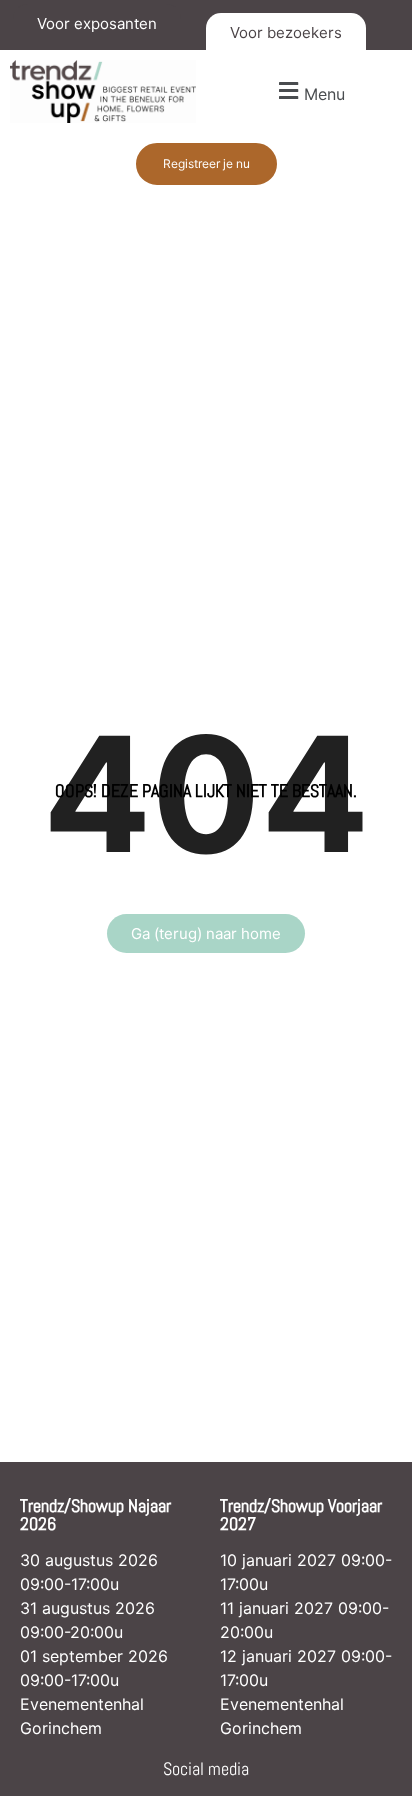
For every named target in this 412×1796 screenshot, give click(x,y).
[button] (309, 91)
